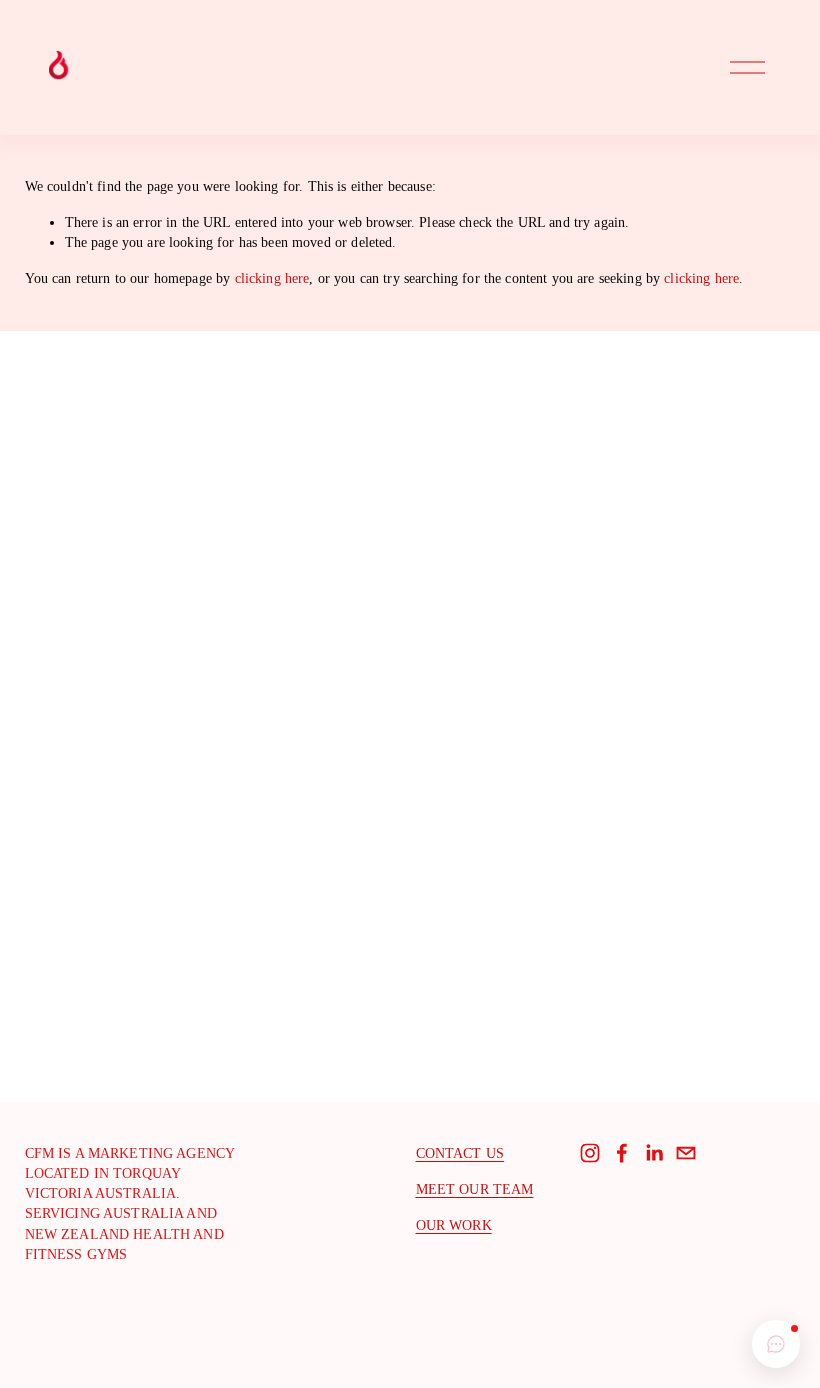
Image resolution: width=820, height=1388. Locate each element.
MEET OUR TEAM (475, 1189)
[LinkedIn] (654, 1153)
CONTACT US (460, 1153)
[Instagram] (590, 1153)
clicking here (272, 278)
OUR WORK (454, 1225)
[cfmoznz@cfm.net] (686, 1153)
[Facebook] (622, 1153)
